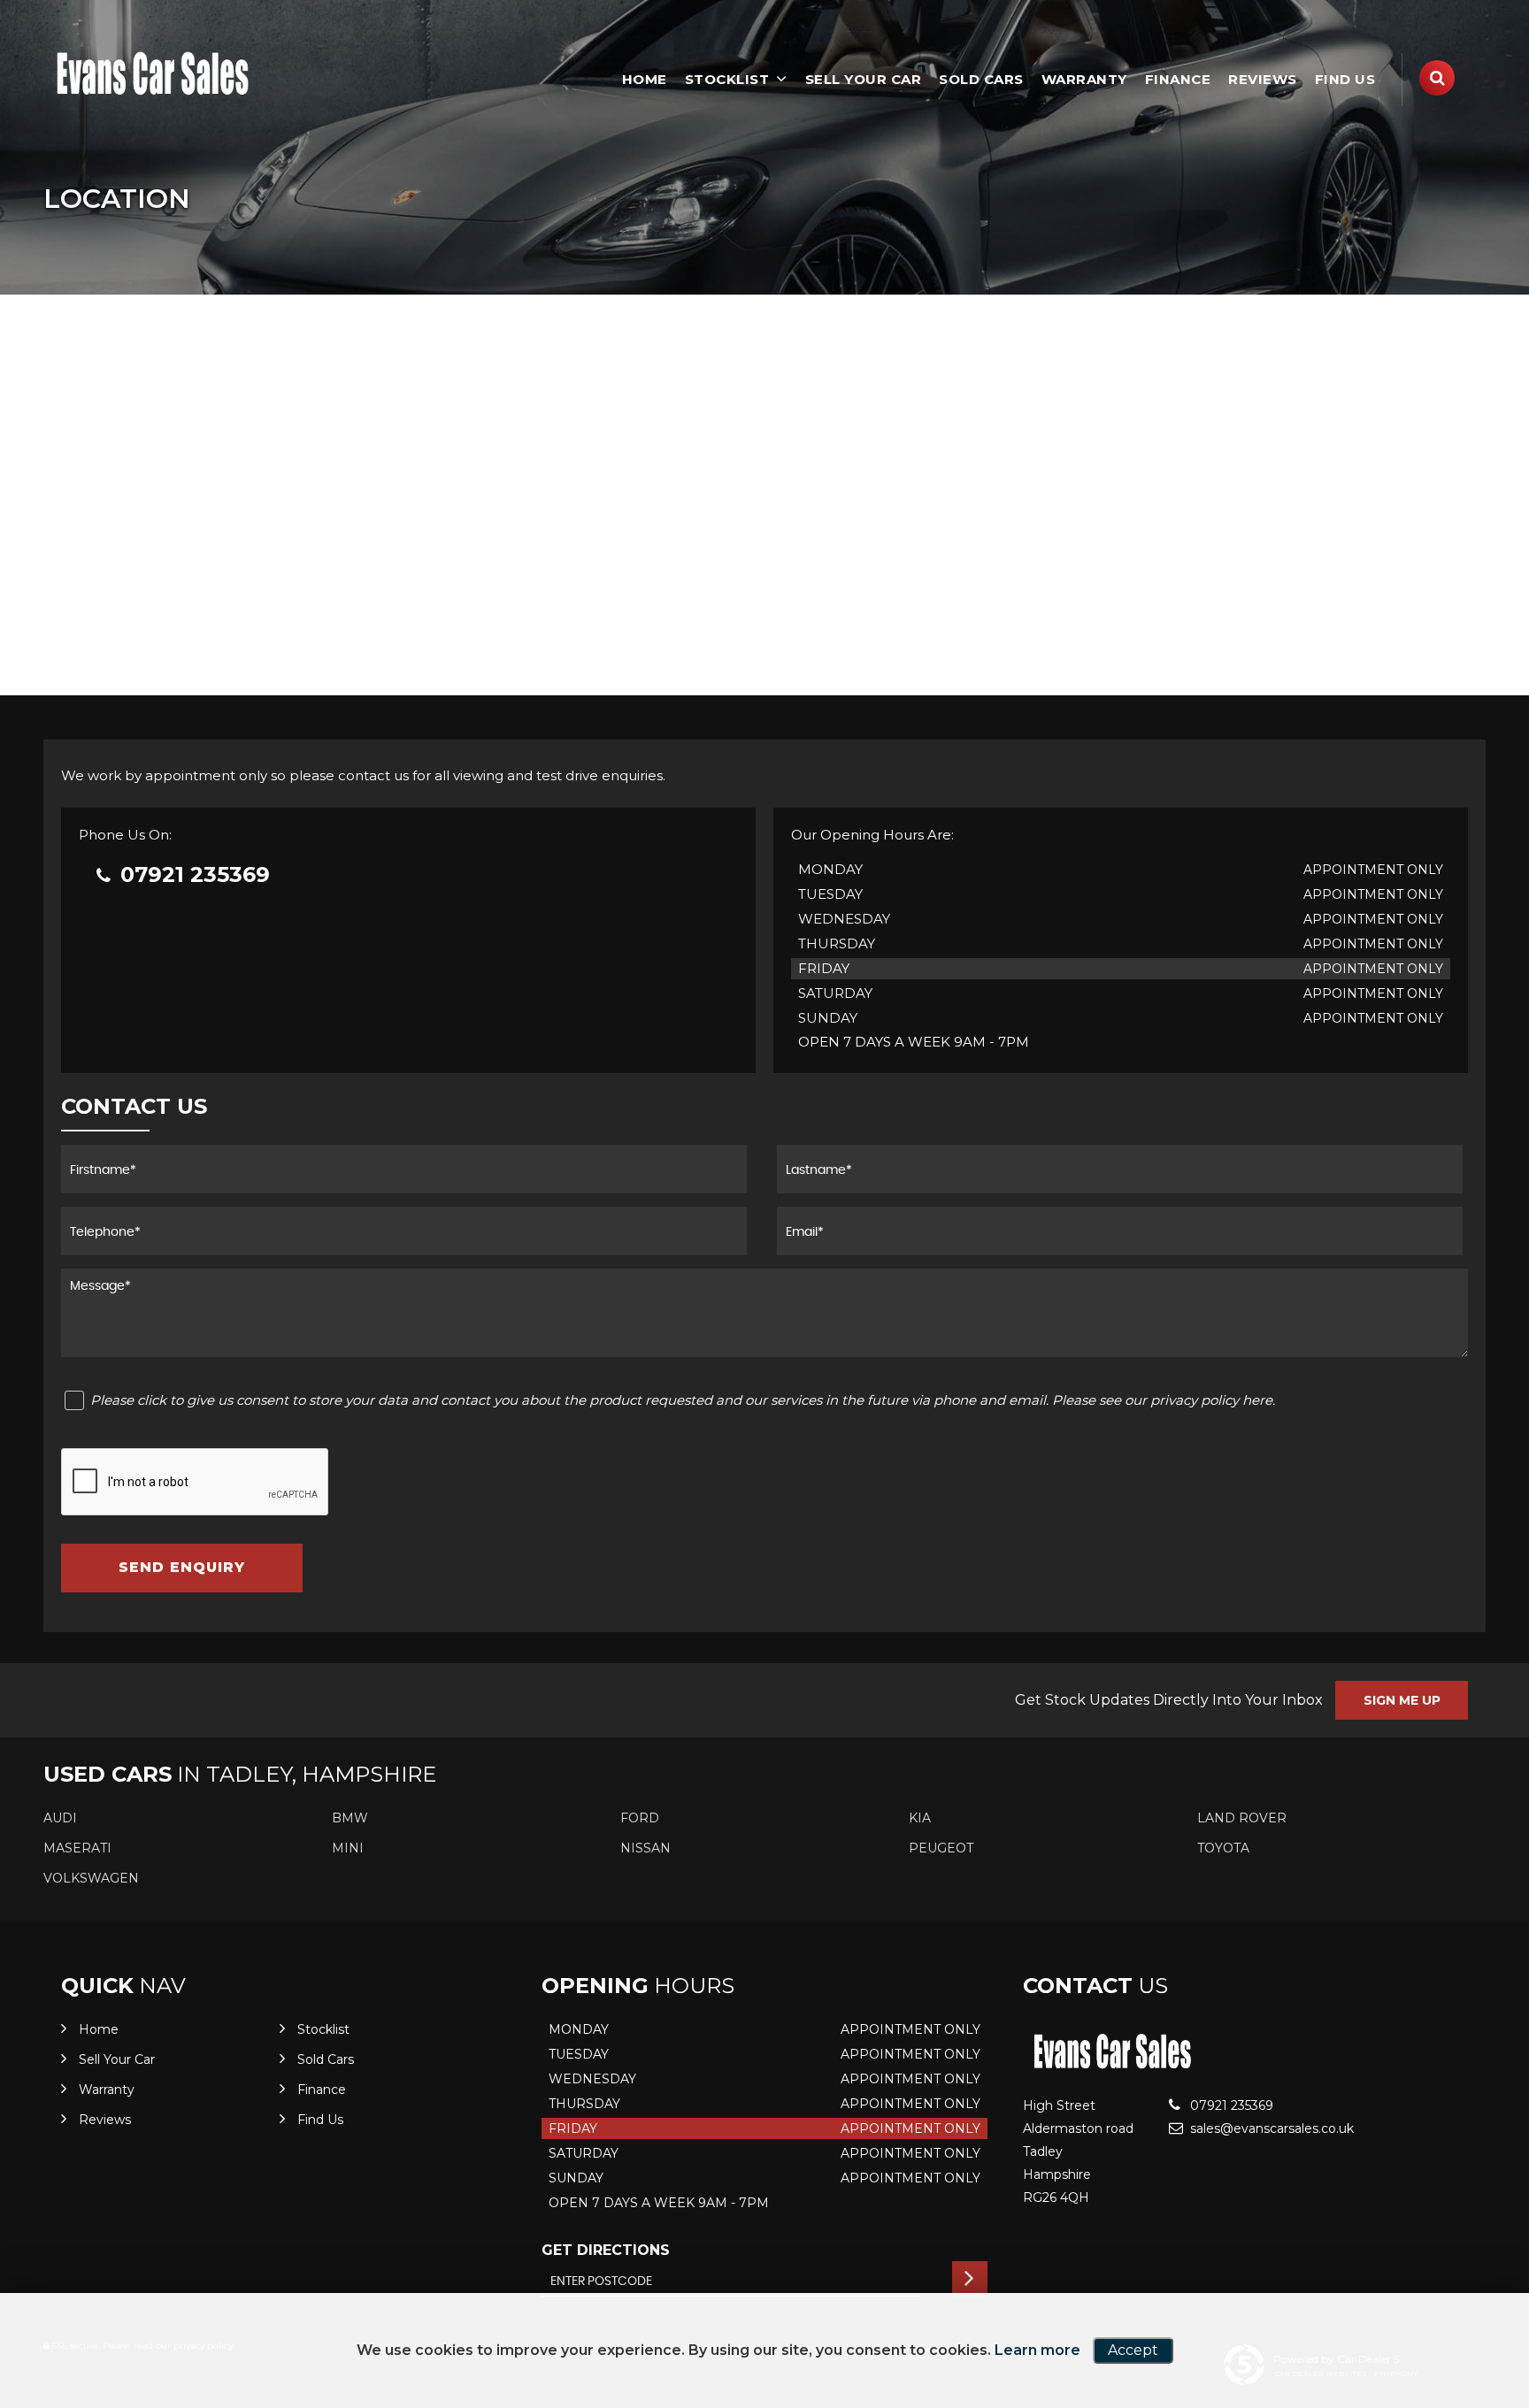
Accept (1133, 2350)
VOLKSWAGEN (91, 1878)
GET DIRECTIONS (606, 2250)
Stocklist (727, 79)
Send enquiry (182, 1567)
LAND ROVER (1242, 1818)
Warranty (1084, 79)
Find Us (1345, 79)
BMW (350, 1818)
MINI (348, 1848)
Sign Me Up (1402, 1700)
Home (645, 79)
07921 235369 (192, 874)
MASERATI (77, 1848)
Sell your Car (864, 79)
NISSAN (645, 1848)
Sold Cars (981, 79)
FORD (640, 1818)
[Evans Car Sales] (154, 73)
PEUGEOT (941, 1848)
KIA (920, 1818)
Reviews (1263, 79)
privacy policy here (1211, 1400)
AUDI (60, 1818)
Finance (1178, 79)
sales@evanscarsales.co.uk (1270, 2128)
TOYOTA (1223, 1848)
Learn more (1037, 2350)
